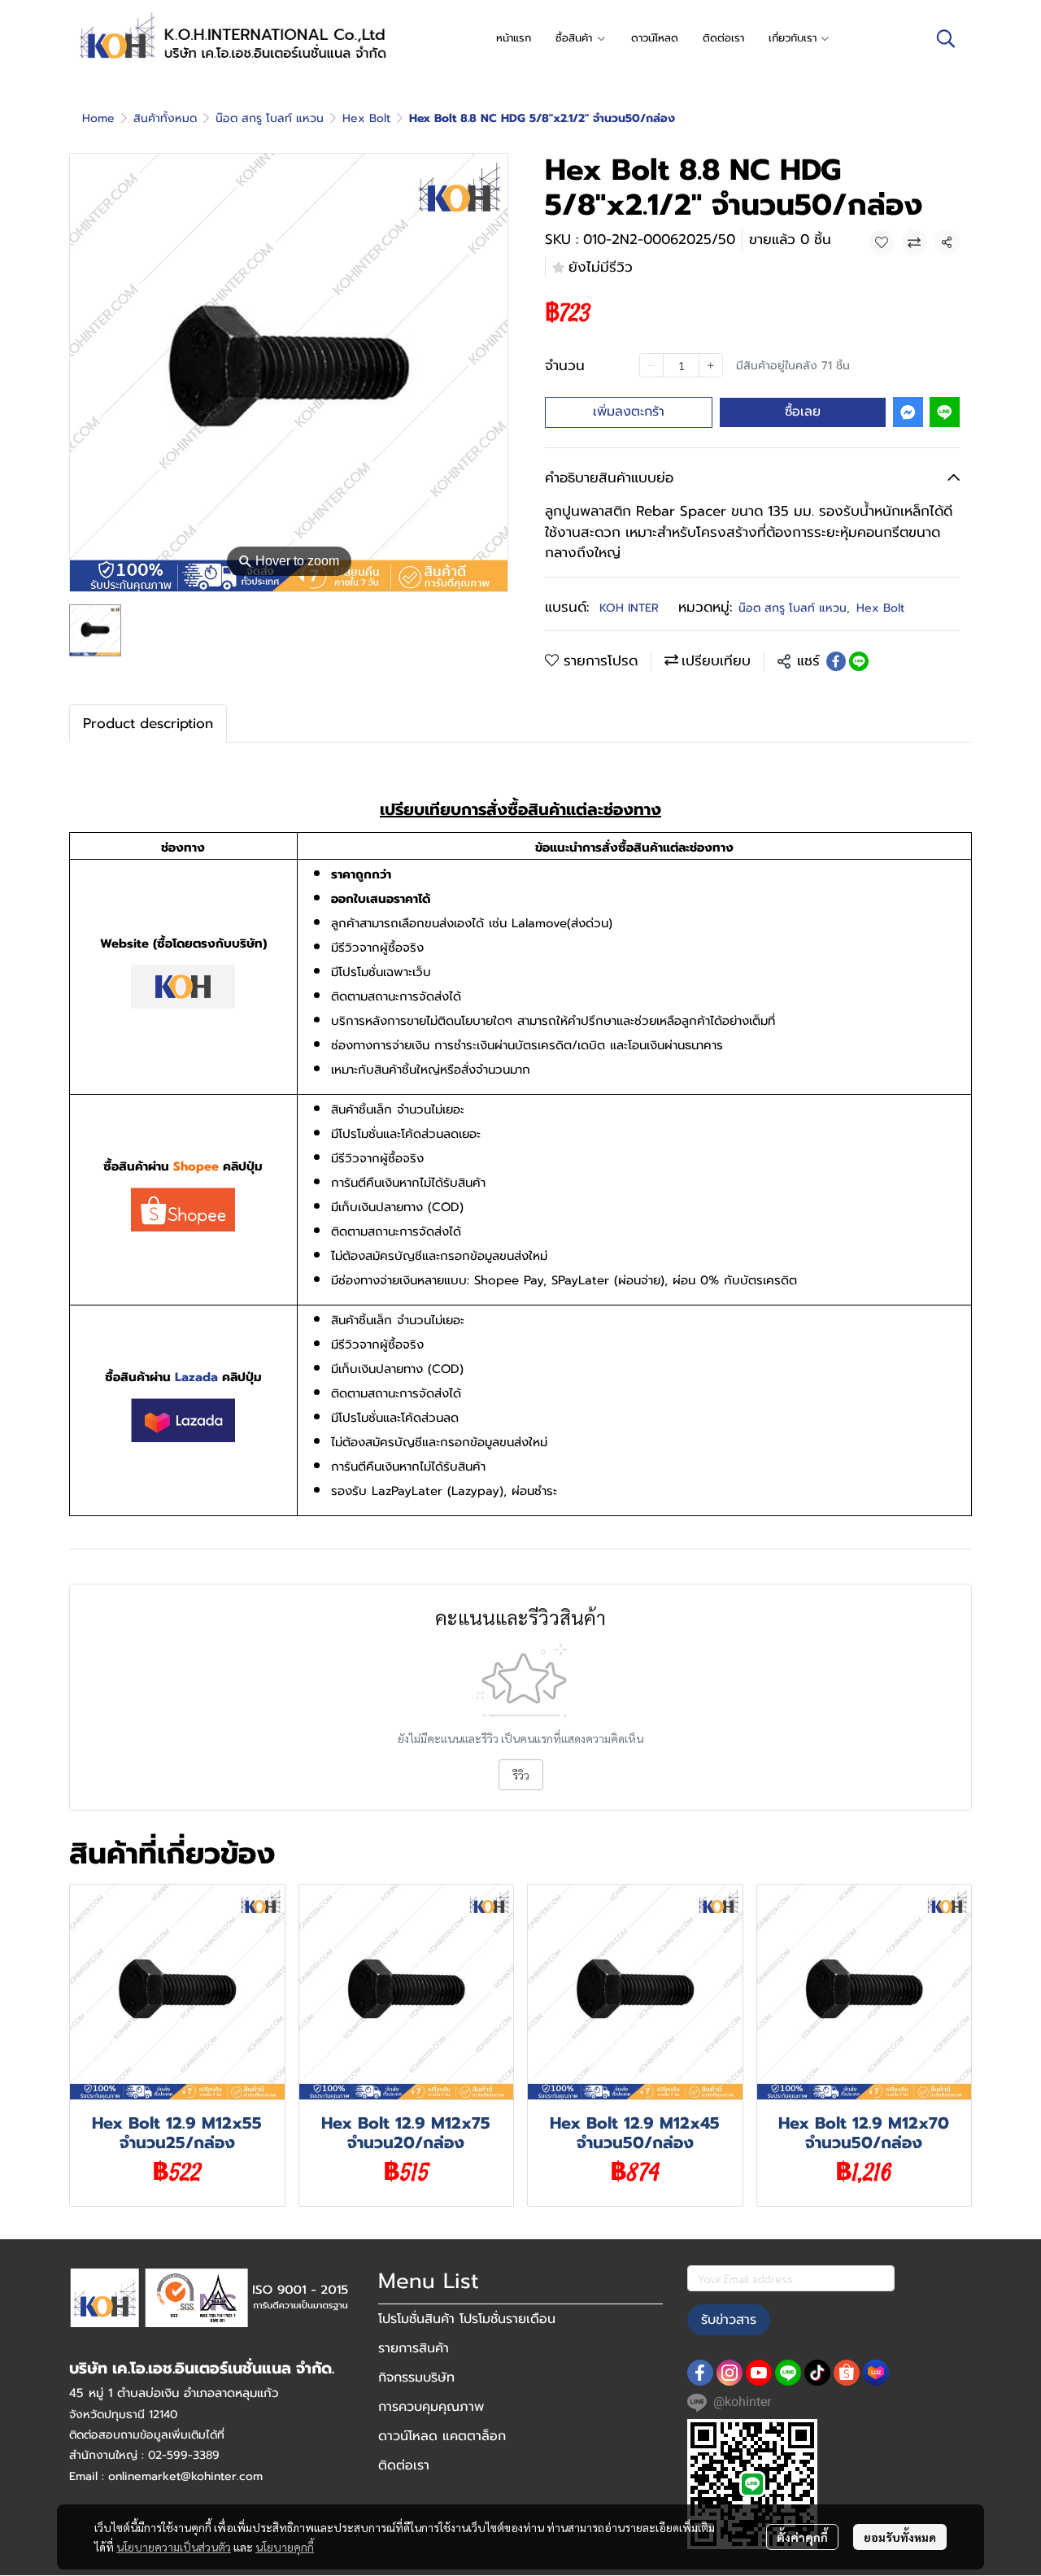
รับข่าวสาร (729, 2320)
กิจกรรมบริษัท (416, 2378)
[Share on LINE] (859, 661)
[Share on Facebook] (836, 661)
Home (98, 118)
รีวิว (521, 1775)
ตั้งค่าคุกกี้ (802, 2537)
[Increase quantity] (711, 365)
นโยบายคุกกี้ (285, 2547)
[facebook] (700, 2373)
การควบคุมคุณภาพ (431, 2407)
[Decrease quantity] (651, 365)
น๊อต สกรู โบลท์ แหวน (270, 118)
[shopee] (847, 2373)
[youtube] (759, 2373)
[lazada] (876, 2373)
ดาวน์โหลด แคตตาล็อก (442, 2436)
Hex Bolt (366, 118)
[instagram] (730, 2373)
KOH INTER (629, 608)
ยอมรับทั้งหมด (900, 2537)
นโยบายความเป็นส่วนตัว (174, 2547)
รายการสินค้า (414, 2348)
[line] (788, 2373)
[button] (946, 38)
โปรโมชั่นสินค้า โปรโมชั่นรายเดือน (467, 2319)
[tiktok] (817, 2373)
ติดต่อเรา (404, 2465)
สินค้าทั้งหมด (165, 118)
